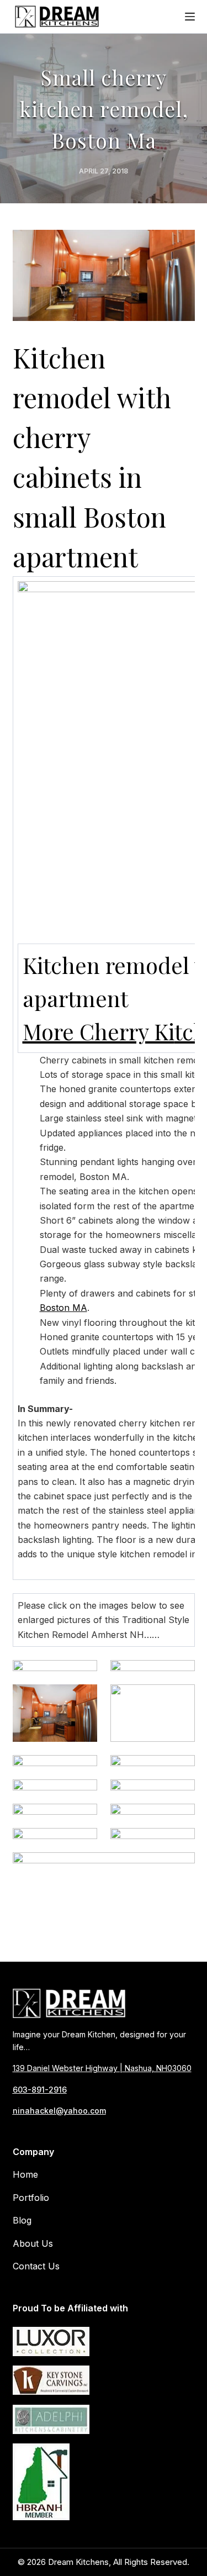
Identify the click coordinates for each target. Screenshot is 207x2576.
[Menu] (190, 17)
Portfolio (31, 2198)
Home (25, 2175)
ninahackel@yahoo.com (59, 2111)
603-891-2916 (40, 2090)
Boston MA (63, 1308)
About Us (33, 2243)
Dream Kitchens (78, 2562)
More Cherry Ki (99, 1031)
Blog (22, 2221)
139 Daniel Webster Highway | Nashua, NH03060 (102, 2069)
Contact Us (36, 2266)
